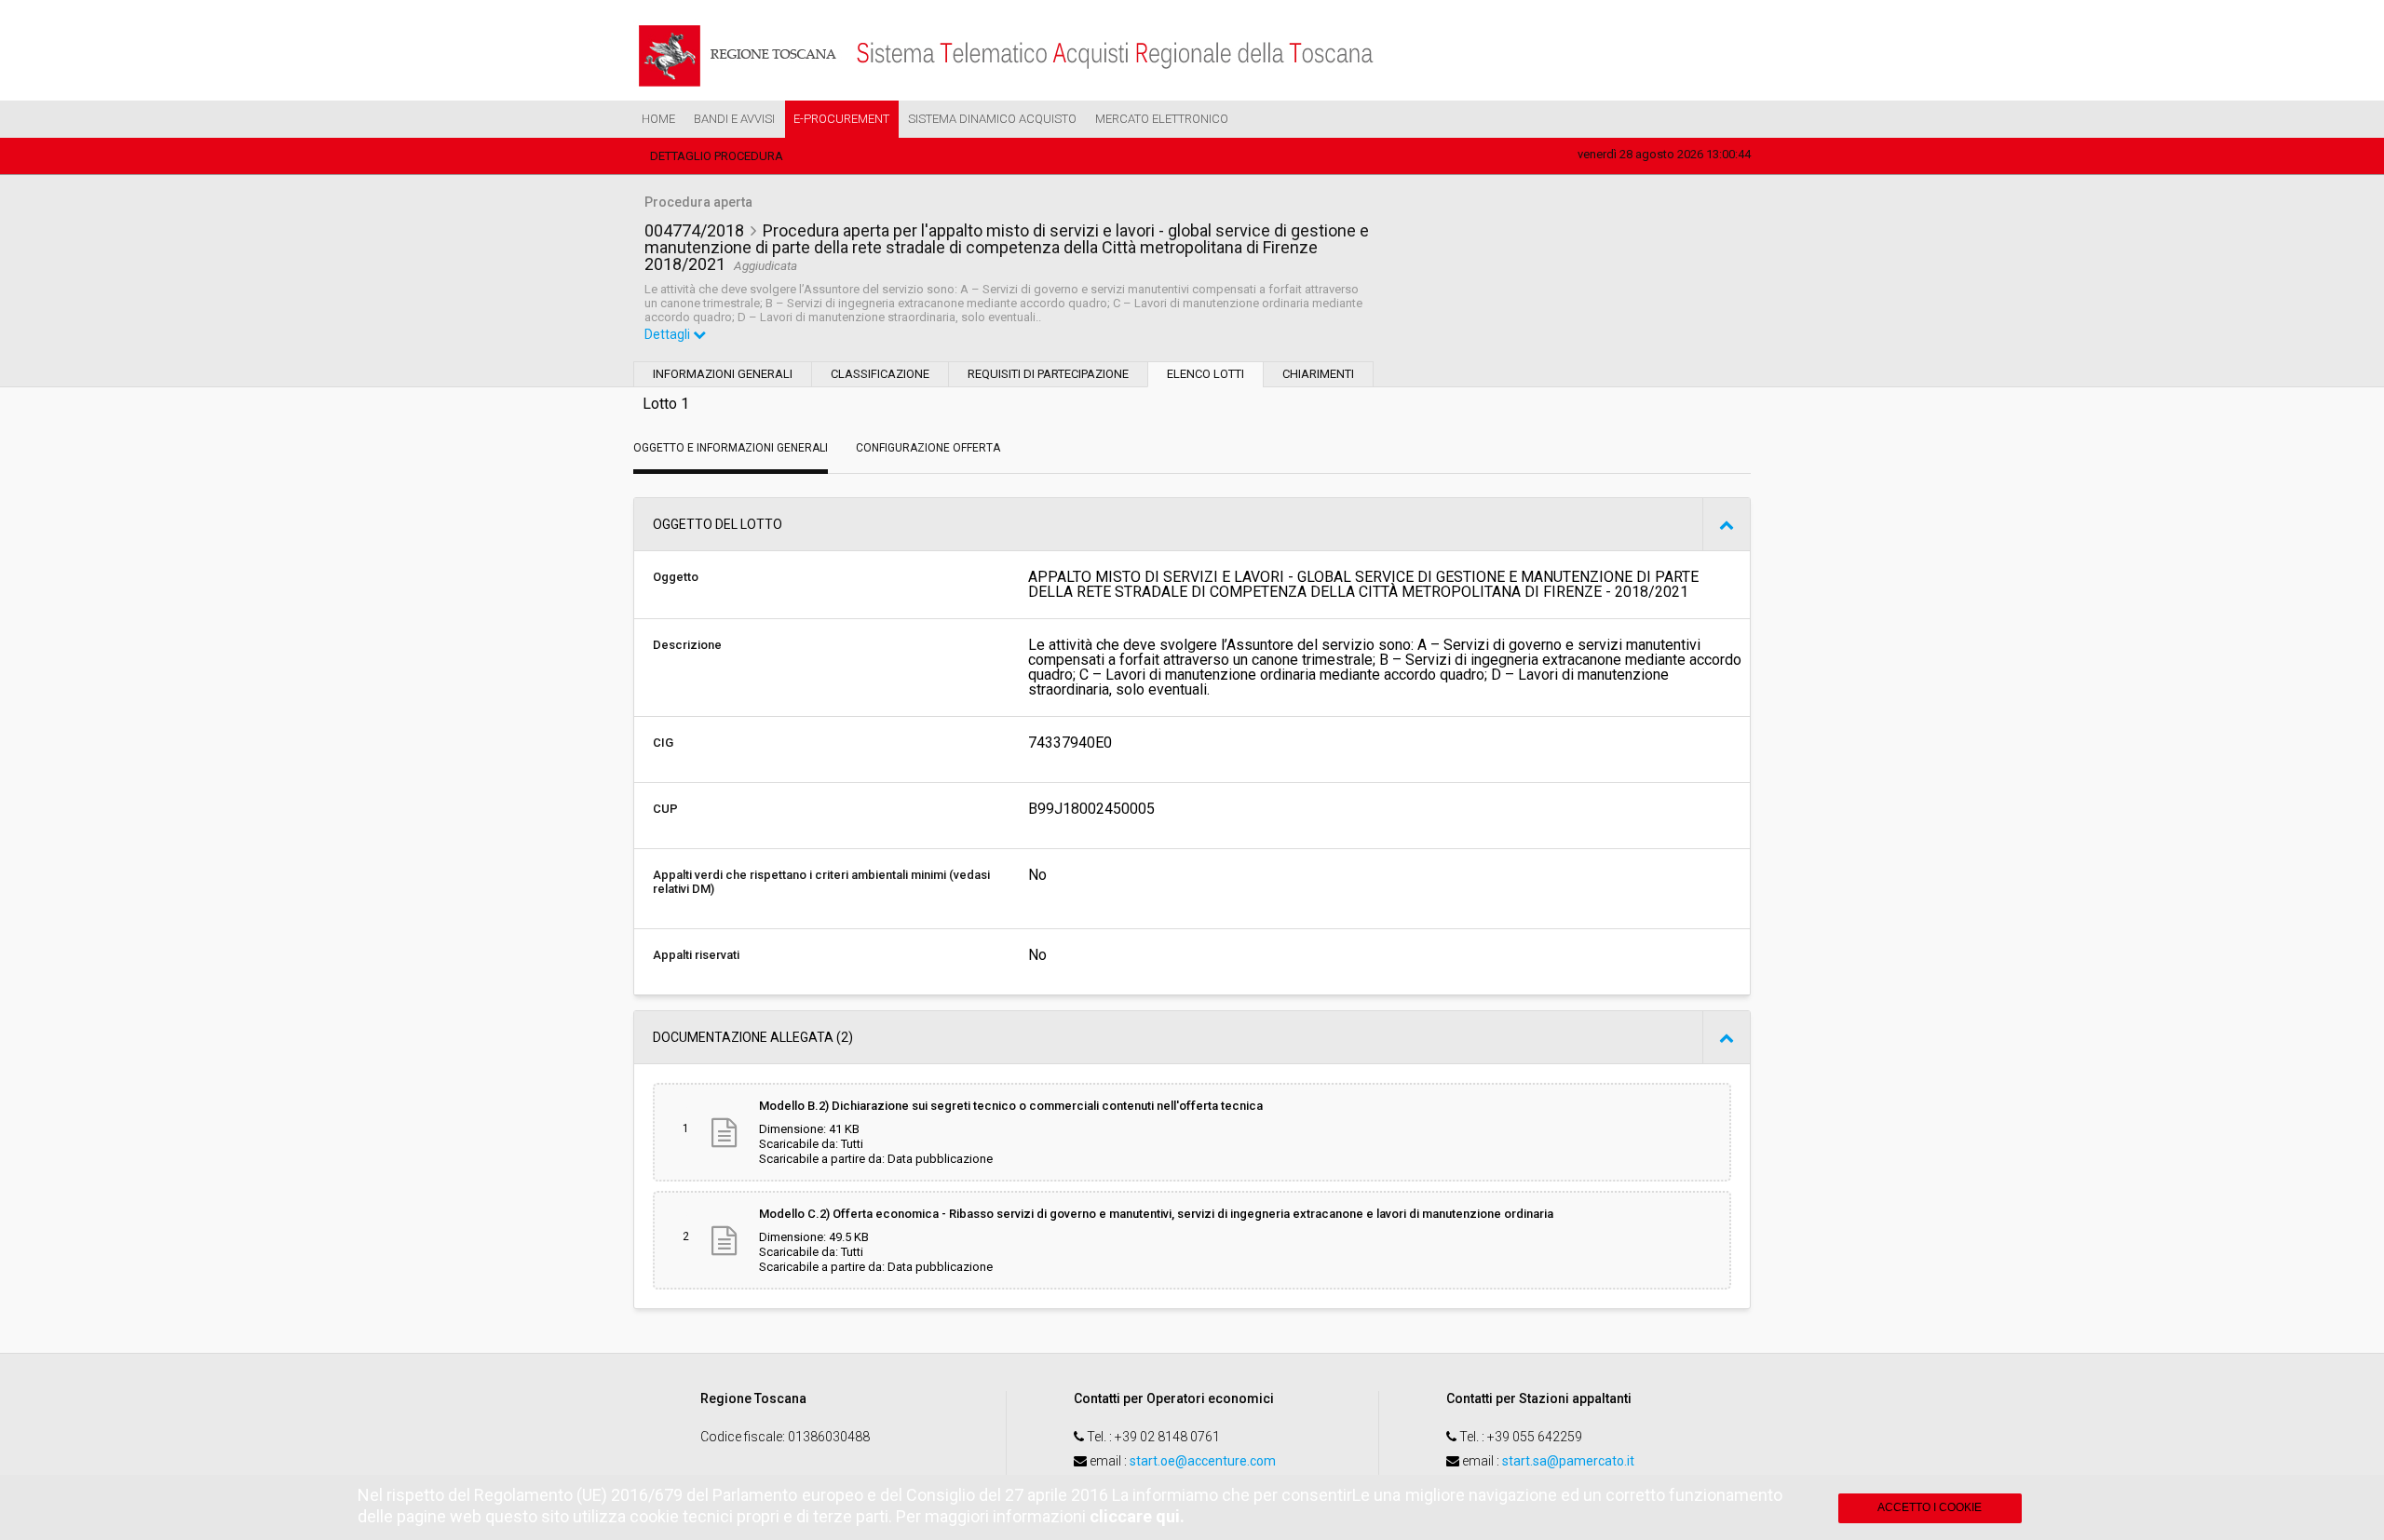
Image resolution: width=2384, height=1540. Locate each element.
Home (658, 119)
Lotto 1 (666, 404)
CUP (665, 809)
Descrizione (687, 645)
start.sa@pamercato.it (1568, 1461)
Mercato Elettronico (1162, 119)
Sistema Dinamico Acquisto (992, 119)
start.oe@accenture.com (1203, 1461)
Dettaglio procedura (717, 156)
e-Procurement (841, 119)
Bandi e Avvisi (734, 119)
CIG (663, 743)
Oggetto (676, 577)
